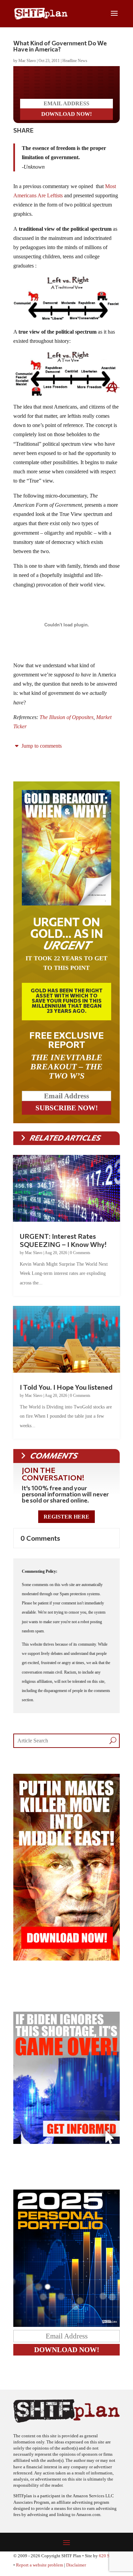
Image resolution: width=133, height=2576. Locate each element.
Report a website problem (40, 2571)
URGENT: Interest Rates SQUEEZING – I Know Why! (63, 1246)
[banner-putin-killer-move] (66, 1964)
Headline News (75, 61)
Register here (66, 1522)
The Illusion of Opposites (66, 723)
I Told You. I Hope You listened (66, 1392)
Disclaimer (76, 2571)
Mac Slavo (27, 61)
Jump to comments (41, 751)
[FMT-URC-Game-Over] (66, 2147)
